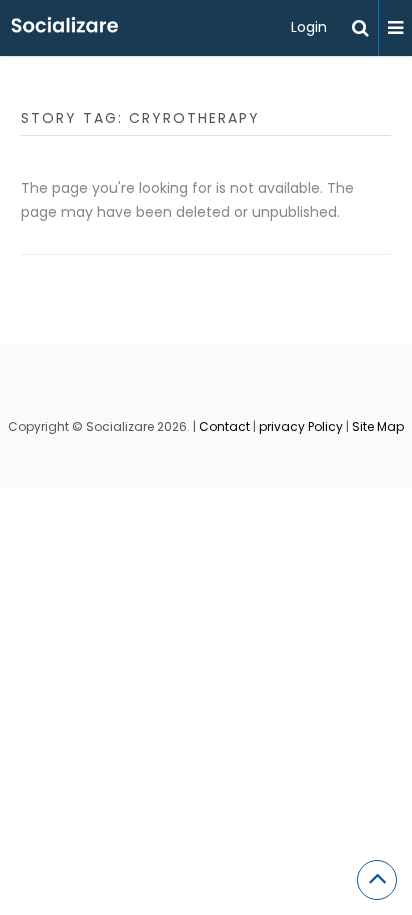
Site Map (378, 426)
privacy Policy (301, 426)
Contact (224, 426)
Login (309, 27)
